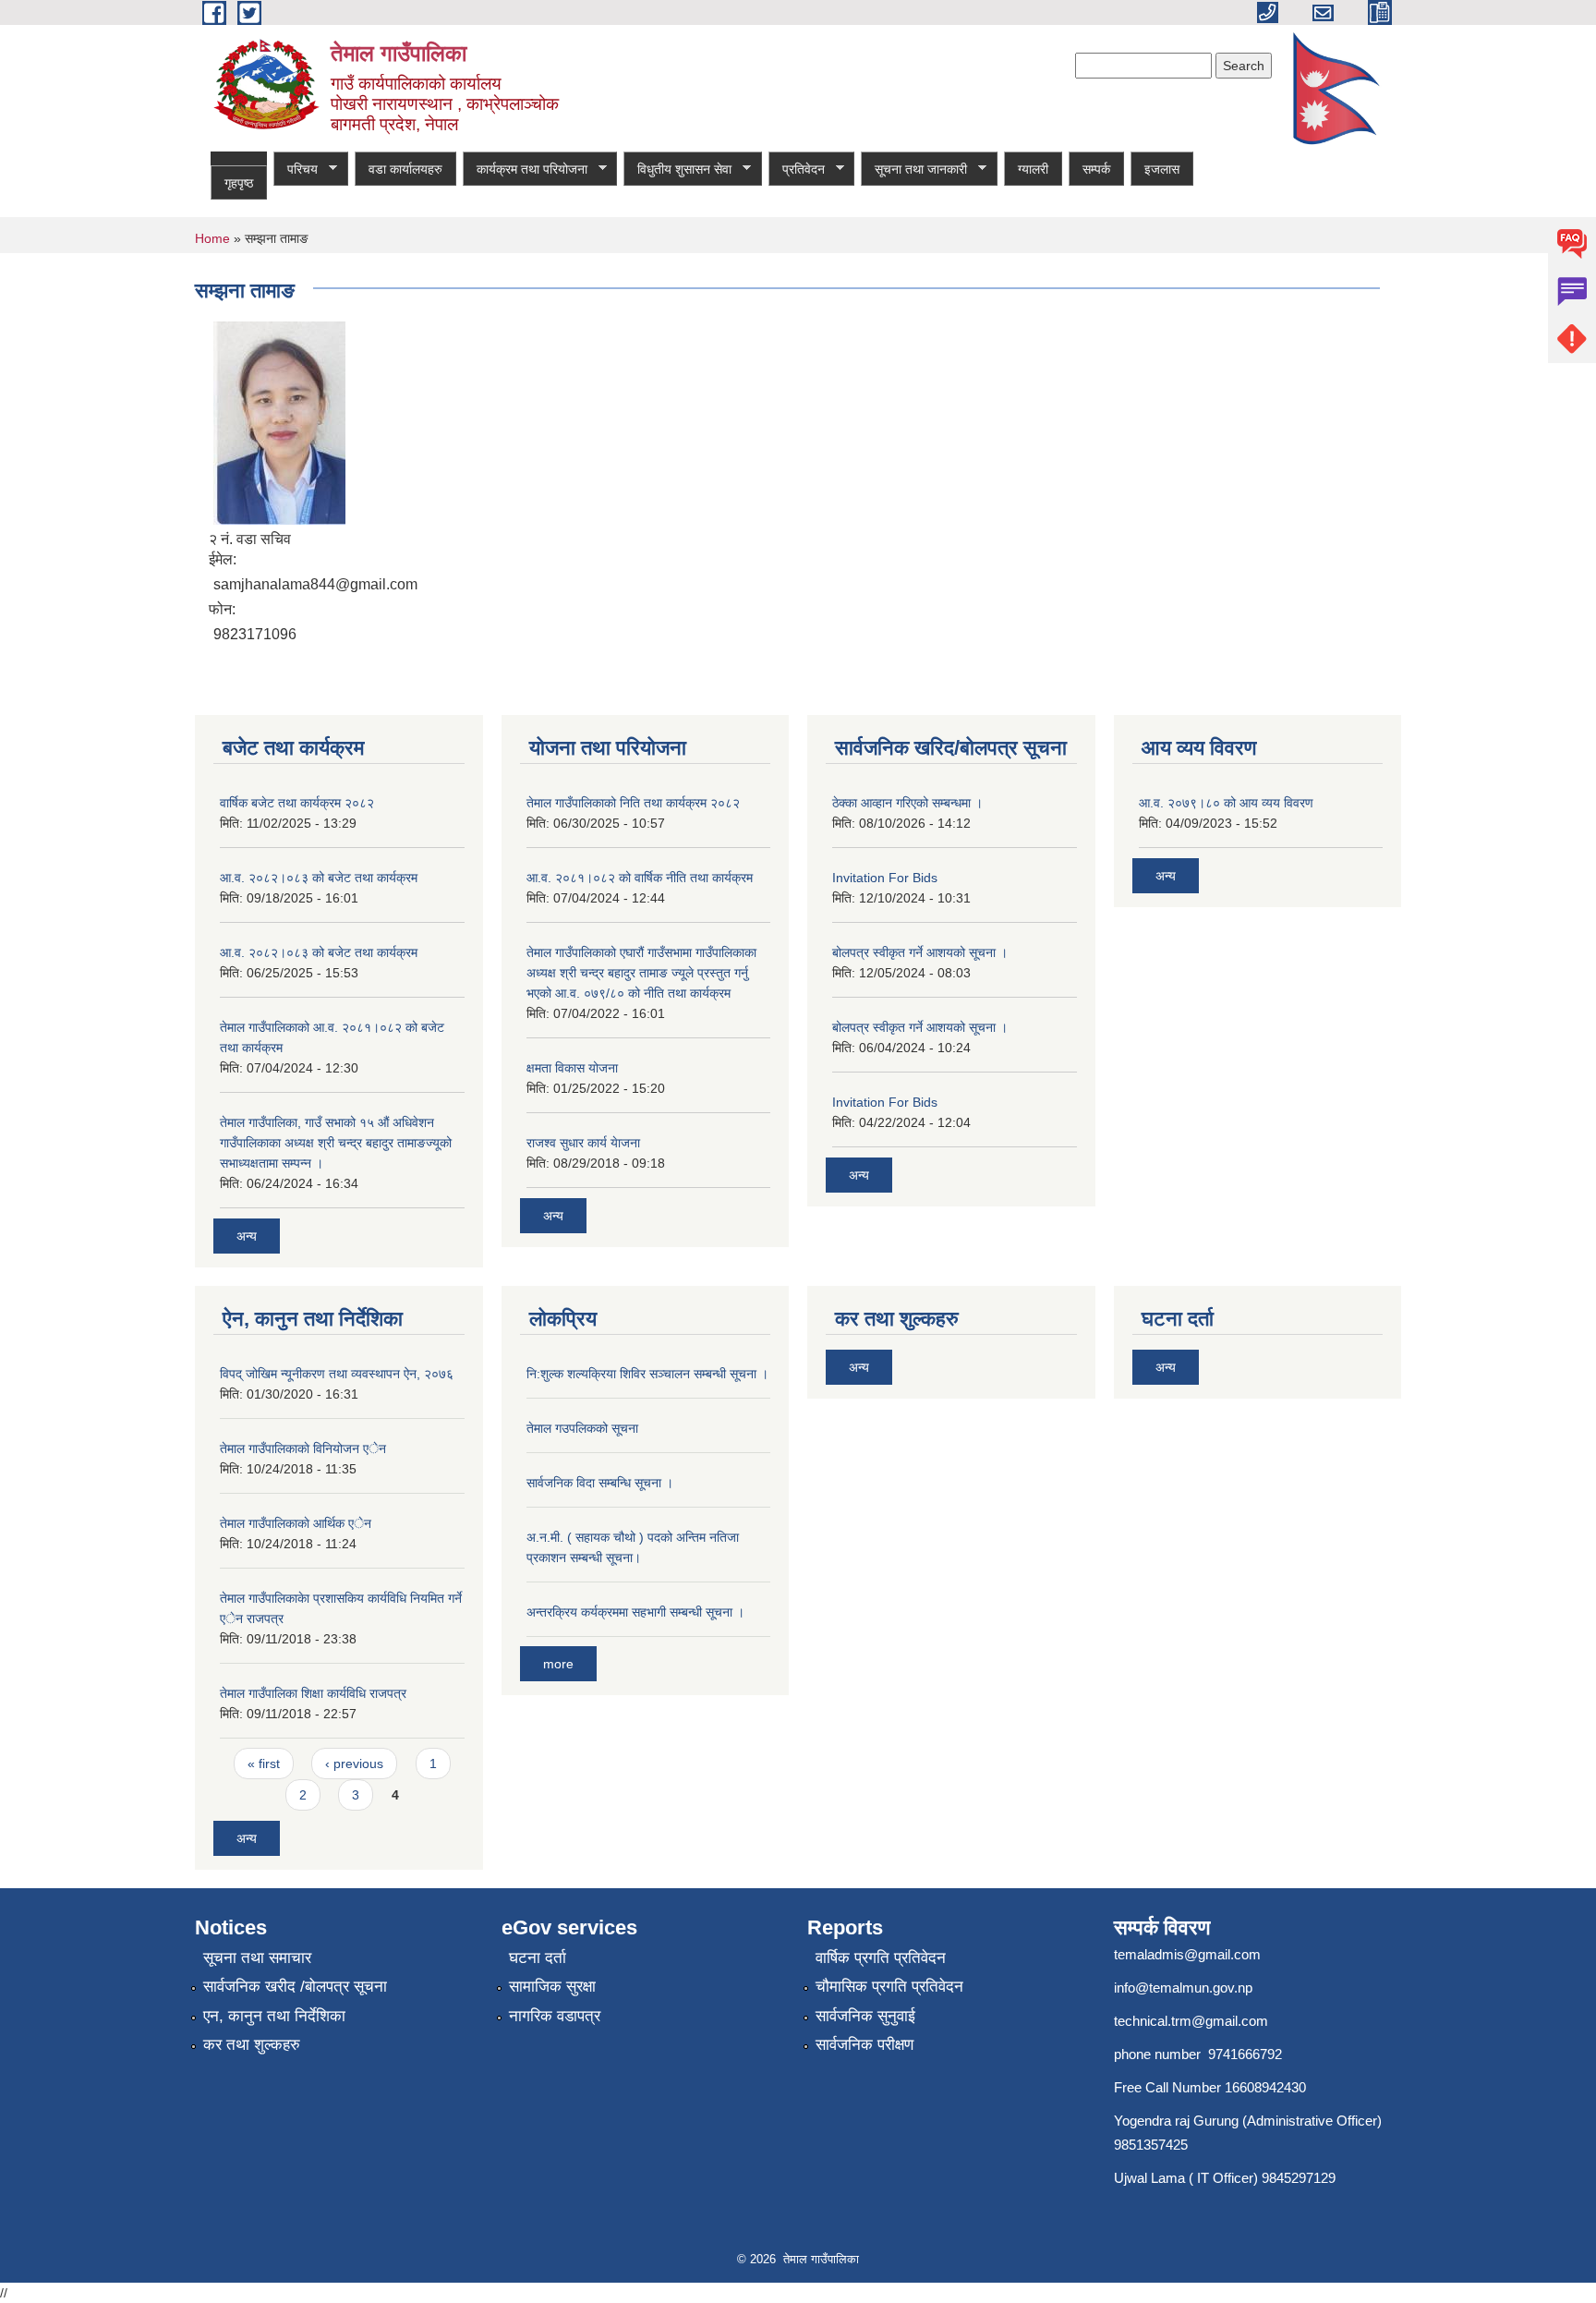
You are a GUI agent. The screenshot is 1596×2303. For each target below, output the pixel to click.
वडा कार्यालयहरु (405, 169)
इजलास (1162, 169)
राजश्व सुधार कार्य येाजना (583, 1143)
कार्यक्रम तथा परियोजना (525, 170)
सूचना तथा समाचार (257, 1958)
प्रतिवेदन (797, 170)
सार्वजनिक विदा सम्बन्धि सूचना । (600, 1483)
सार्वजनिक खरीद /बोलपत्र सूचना (295, 1987)
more (558, 1664)
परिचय (296, 170)
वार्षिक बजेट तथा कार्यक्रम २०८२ (297, 803)
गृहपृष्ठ (239, 183)
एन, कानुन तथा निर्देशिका (274, 2016)
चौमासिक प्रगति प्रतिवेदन (889, 1987)
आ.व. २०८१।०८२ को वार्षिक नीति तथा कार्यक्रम (640, 878)
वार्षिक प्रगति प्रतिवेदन (881, 1958)
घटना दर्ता (538, 1958)
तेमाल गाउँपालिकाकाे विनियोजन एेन (303, 1448)
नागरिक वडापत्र (555, 2016)
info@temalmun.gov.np (1183, 1988)
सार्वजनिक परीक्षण (864, 2045)
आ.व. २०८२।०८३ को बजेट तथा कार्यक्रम (319, 878)
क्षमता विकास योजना (572, 1068)
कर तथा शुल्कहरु (252, 2045)
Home (212, 238)
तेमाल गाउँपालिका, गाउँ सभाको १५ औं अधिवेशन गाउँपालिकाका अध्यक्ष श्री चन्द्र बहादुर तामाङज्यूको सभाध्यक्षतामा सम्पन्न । (336, 1143)
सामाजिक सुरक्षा (552, 1987)
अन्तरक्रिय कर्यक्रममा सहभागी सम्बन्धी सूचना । (635, 1612)
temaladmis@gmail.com (1187, 1954)
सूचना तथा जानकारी (914, 170)
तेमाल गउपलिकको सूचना (582, 1428)
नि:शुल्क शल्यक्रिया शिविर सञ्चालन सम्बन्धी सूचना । (647, 1374)
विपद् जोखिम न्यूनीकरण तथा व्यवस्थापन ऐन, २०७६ (337, 1374)
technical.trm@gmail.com (1191, 2021)
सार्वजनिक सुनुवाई (865, 2016)
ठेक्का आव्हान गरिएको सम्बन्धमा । (907, 803)
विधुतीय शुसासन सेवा (677, 170)
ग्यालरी (1033, 169)
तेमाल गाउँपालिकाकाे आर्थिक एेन (296, 1523)
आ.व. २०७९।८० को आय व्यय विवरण (1226, 803)
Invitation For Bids (885, 878)
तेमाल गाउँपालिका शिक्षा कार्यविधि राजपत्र (313, 1693)
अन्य (247, 1236)
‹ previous (354, 1764)
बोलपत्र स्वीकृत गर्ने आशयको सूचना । (920, 952)
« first (264, 1764)
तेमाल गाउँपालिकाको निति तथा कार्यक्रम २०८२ (633, 803)
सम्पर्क (1096, 169)
